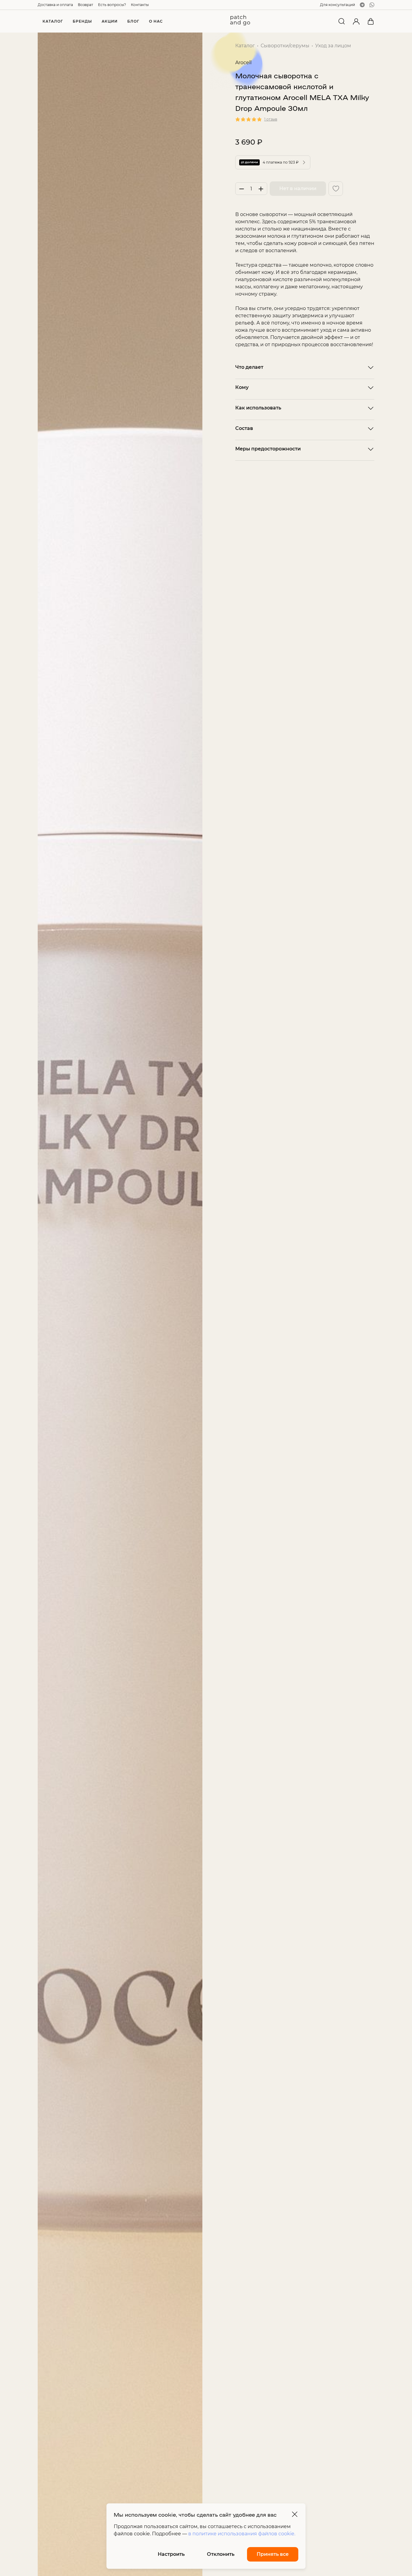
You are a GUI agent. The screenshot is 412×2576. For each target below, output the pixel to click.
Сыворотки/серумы (285, 46)
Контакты (140, 5)
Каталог (245, 46)
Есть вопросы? (112, 5)
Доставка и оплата (55, 5)
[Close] (295, 2514)
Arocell (243, 63)
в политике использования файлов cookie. (242, 2534)
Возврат (86, 5)
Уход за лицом (333, 46)
